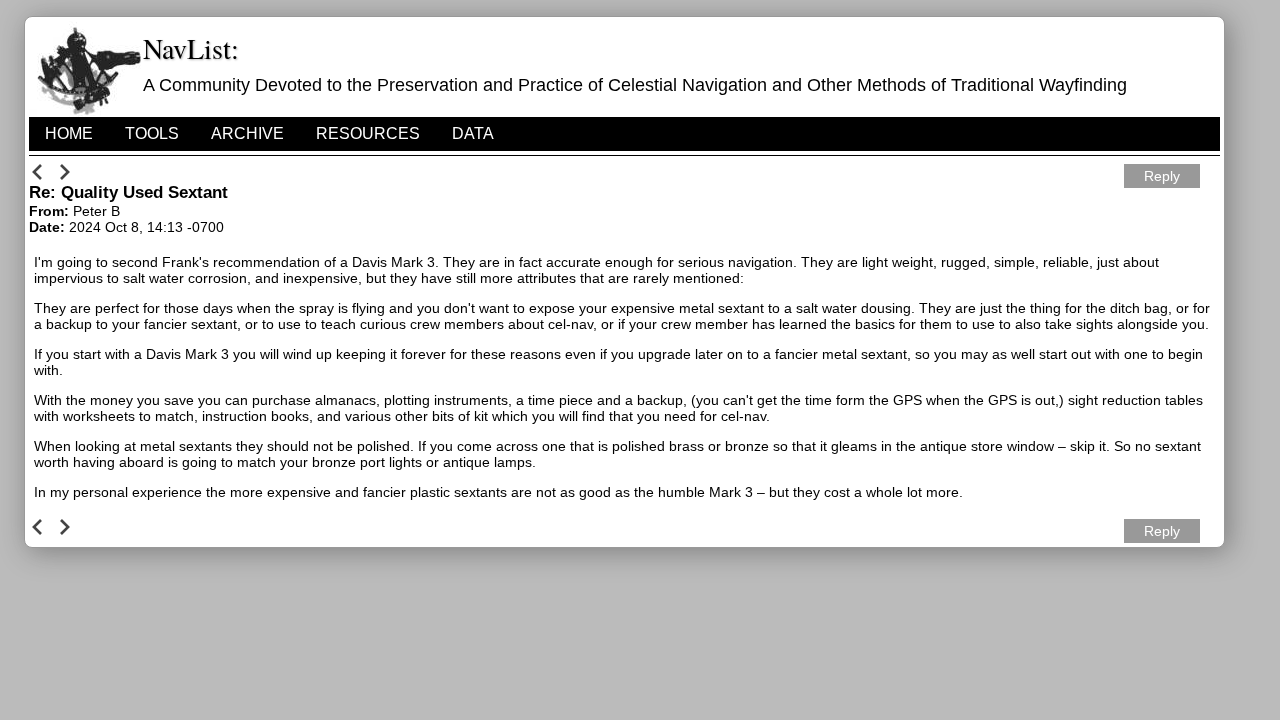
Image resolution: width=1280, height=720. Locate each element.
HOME (69, 133)
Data (473, 133)
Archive (247, 133)
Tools (152, 133)
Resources (368, 133)
